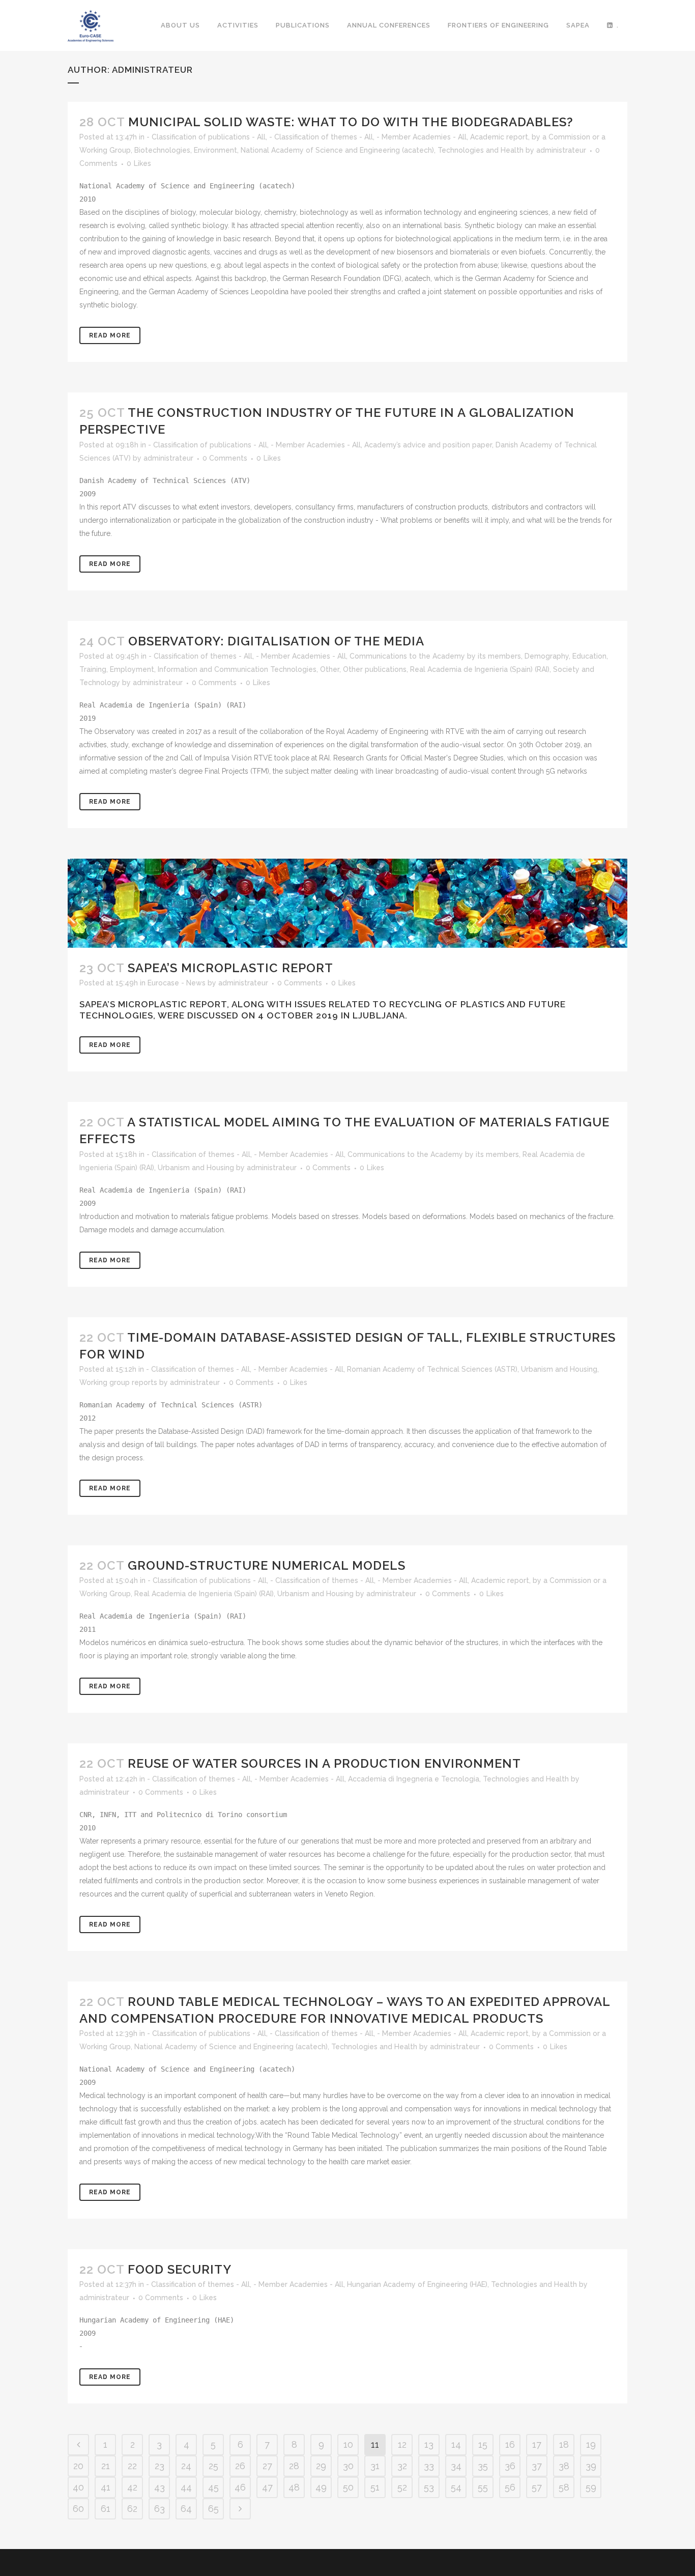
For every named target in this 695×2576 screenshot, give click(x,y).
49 (321, 2487)
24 (186, 2466)
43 (160, 2487)
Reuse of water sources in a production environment (324, 1763)
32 (402, 2466)
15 (483, 2444)
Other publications (375, 669)
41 (106, 2487)
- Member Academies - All (422, 137)
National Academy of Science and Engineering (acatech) (337, 150)
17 (537, 2444)
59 (591, 2487)
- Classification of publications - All (206, 137)
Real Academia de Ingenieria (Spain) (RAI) (480, 669)
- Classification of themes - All (321, 137)
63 (160, 2509)
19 (591, 2444)
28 (294, 2466)
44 (186, 2487)
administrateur (561, 150)
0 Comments (225, 458)
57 (537, 2487)
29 (321, 2466)
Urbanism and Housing (196, 1168)
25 (213, 2466)
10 (348, 2444)
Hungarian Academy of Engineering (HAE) (417, 2284)
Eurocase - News (177, 983)
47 (267, 2487)
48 (294, 2487)
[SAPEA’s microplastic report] (347, 903)
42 (132, 2487)
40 (78, 2487)
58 (564, 2487)
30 (348, 2466)
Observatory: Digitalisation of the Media (276, 641)
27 (267, 2466)
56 (510, 2487)
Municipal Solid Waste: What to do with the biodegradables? (351, 122)
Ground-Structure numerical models (267, 1565)
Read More (110, 335)
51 (375, 2487)
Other (330, 669)
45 (213, 2487)
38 (564, 2466)
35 (483, 2466)
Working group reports (118, 1382)
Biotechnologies (162, 150)
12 (402, 2444)
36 (510, 2466)
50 (348, 2487)
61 (106, 2509)
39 (591, 2466)
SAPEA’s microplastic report (230, 968)
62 (132, 2509)
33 (429, 2466)
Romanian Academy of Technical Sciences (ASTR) (432, 1369)
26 (240, 2466)
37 (537, 2466)
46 (240, 2487)
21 (106, 2466)
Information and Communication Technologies (237, 669)
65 (213, 2509)
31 (375, 2466)
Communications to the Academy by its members (435, 656)
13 (429, 2444)
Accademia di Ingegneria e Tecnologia (414, 1779)
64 (186, 2509)
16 (510, 2444)
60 (78, 2509)
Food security (180, 2269)
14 (456, 2444)
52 (402, 2487)
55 (483, 2487)
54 (456, 2487)
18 (564, 2444)
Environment (215, 150)
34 (456, 2466)
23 (160, 2466)
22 (132, 2466)
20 (78, 2466)
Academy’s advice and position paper (428, 445)
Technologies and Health (481, 150)
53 (429, 2487)
